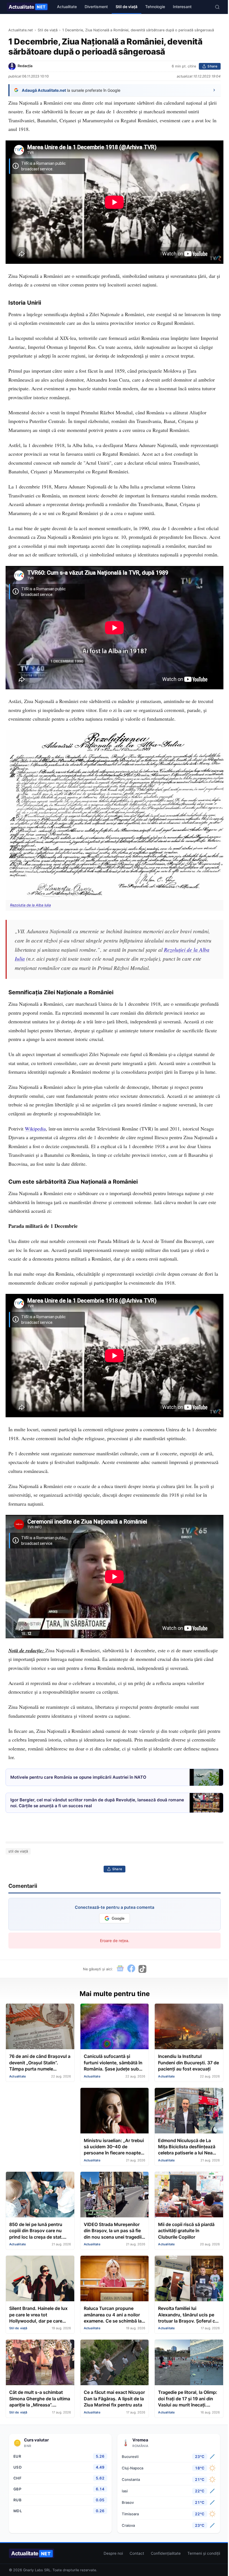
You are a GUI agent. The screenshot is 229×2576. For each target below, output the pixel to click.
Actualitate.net (21, 30)
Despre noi (113, 2553)
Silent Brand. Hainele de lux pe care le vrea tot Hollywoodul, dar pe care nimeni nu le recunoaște (38, 2315)
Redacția (25, 66)
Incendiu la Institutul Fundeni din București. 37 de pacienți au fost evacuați (189, 2063)
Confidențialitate (166, 2553)
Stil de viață (127, 7)
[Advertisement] (40, 2116)
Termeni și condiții (204, 2553)
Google (118, 1918)
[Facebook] (131, 1969)
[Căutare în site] (217, 7)
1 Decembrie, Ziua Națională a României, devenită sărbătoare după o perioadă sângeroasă (138, 30)
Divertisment (96, 7)
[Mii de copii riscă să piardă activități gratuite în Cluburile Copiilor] (189, 2195)
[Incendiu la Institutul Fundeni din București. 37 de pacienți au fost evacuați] (189, 2027)
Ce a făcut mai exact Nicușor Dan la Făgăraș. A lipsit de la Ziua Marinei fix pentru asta (114, 2398)
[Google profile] (120, 1969)
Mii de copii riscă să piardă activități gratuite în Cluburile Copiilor (186, 2231)
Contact (137, 2553)
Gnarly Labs (33, 2570)
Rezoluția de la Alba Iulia (30, 905)
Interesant (182, 7)
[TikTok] (142, 1969)
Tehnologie (155, 7)
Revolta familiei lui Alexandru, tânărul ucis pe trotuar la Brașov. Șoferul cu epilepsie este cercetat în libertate (188, 2315)
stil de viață (18, 1851)
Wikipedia (35, 1129)
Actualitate (27, 7)
